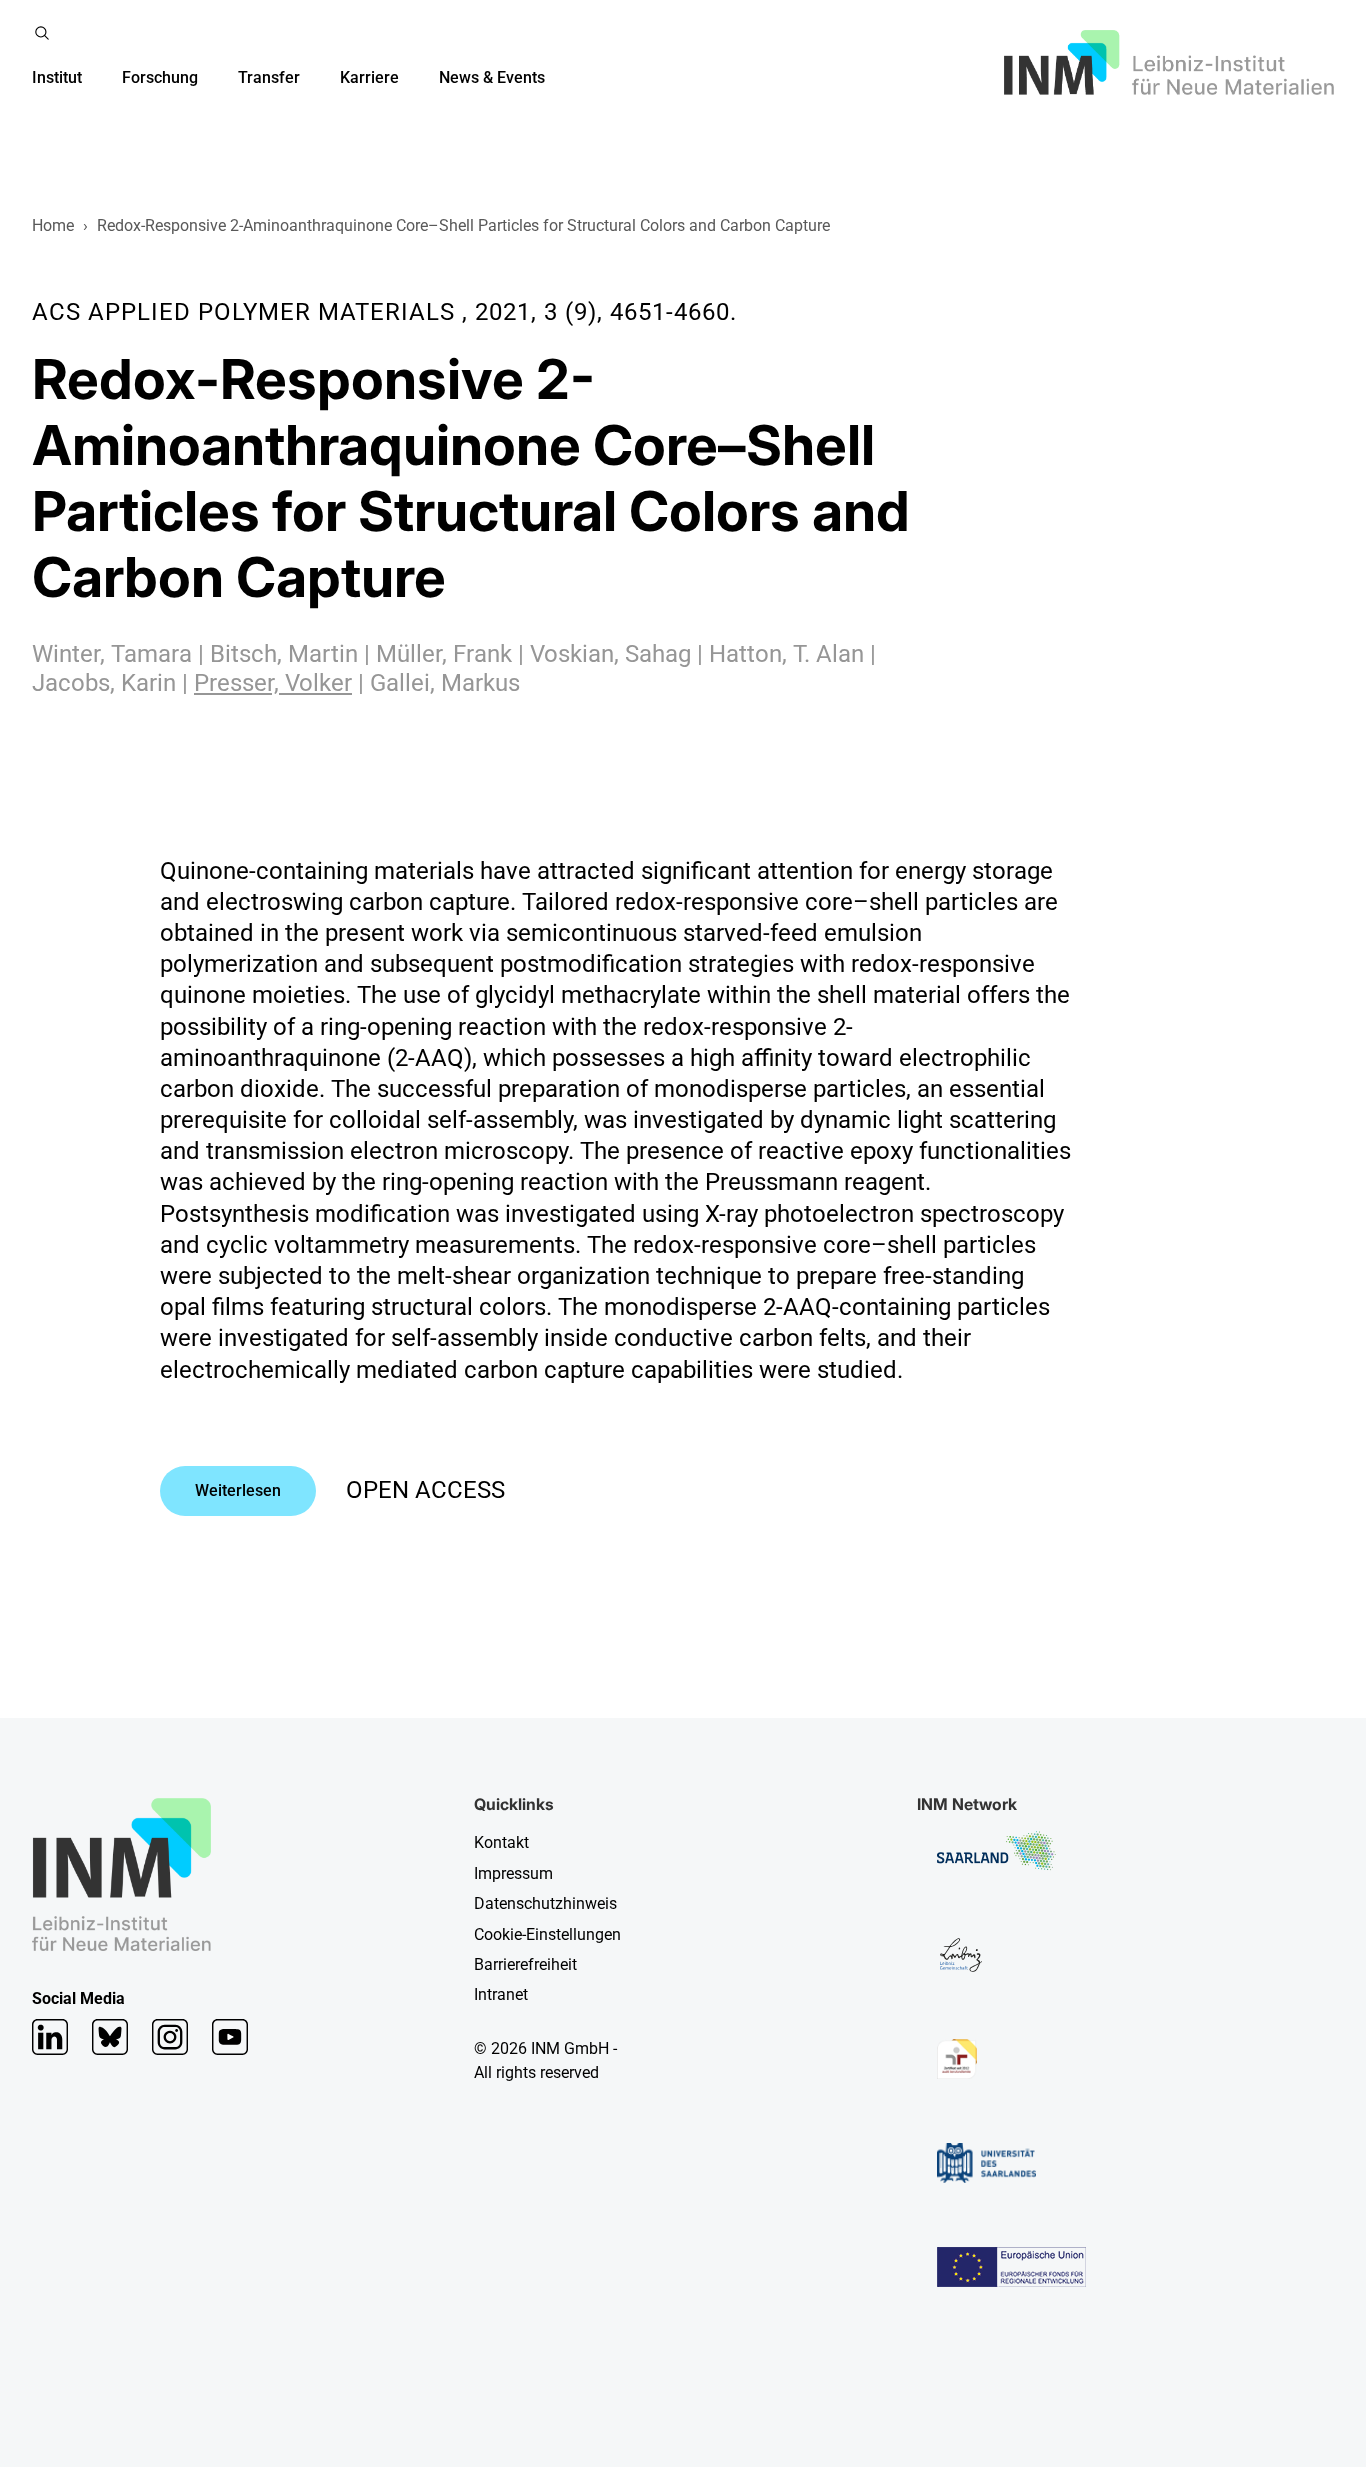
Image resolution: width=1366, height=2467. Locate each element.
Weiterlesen (238, 1490)
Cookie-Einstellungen (547, 1934)
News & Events (492, 77)
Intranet (501, 1994)
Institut (57, 77)
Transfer (269, 77)
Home (53, 225)
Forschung (160, 77)
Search (42, 33)
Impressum (513, 1873)
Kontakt (501, 1842)
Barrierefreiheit (525, 1964)
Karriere (369, 77)
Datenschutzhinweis (545, 1903)
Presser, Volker (273, 683)
